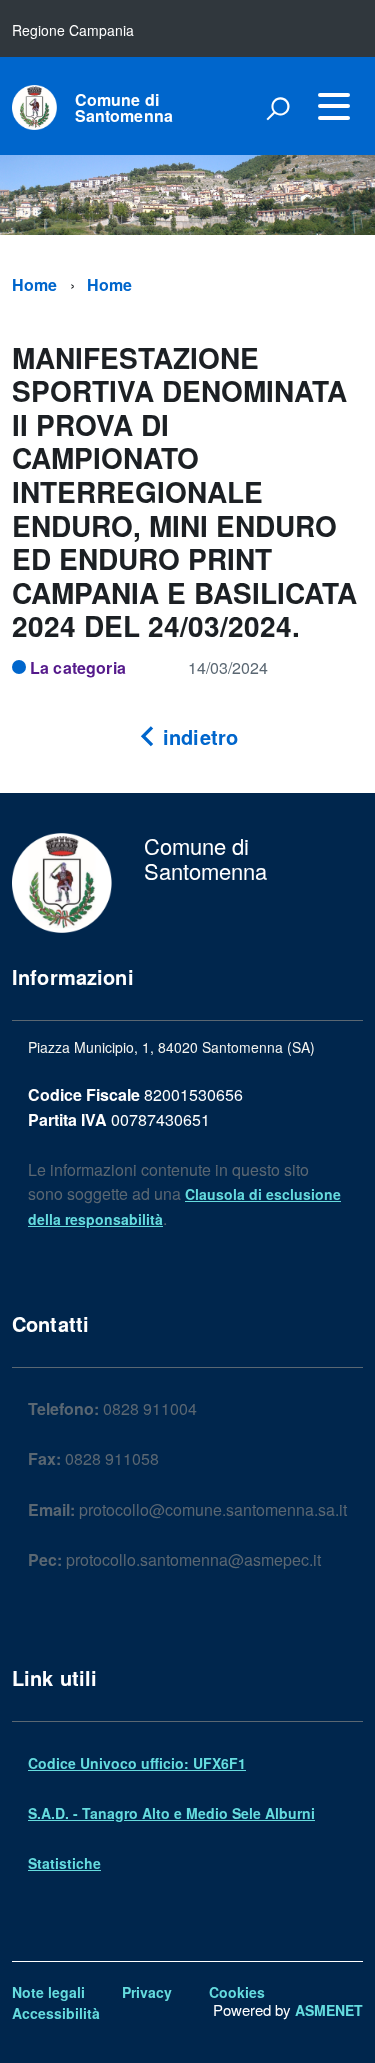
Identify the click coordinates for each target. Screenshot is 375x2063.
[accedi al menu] (334, 106)
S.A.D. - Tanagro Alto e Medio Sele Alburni (171, 1813)
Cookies (237, 1992)
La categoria (78, 667)
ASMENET (329, 2010)
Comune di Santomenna (124, 108)
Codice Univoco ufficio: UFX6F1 (137, 1763)
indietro (197, 736)
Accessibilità (56, 2013)
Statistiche (64, 1863)
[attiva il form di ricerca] (278, 108)
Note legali (48, 1992)
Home (35, 284)
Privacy (147, 1992)
